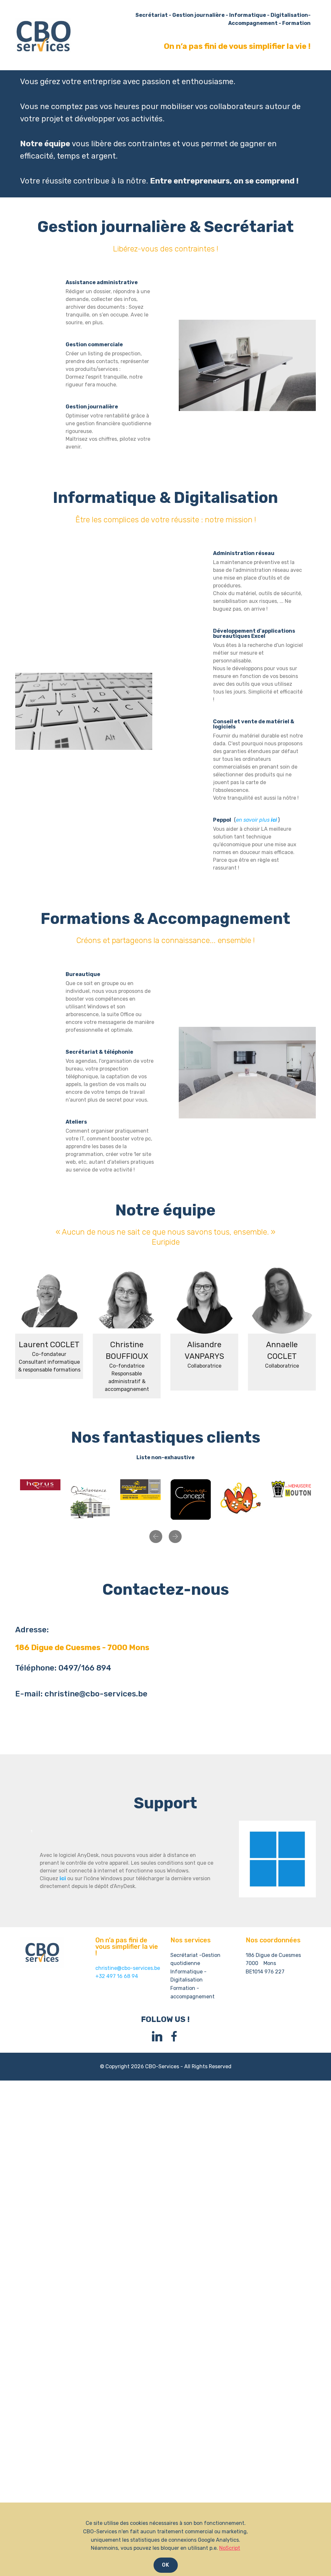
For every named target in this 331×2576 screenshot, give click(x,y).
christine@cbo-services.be (128, 1968)
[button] (156, 1537)
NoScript (230, 2548)
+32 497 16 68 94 (117, 1976)
